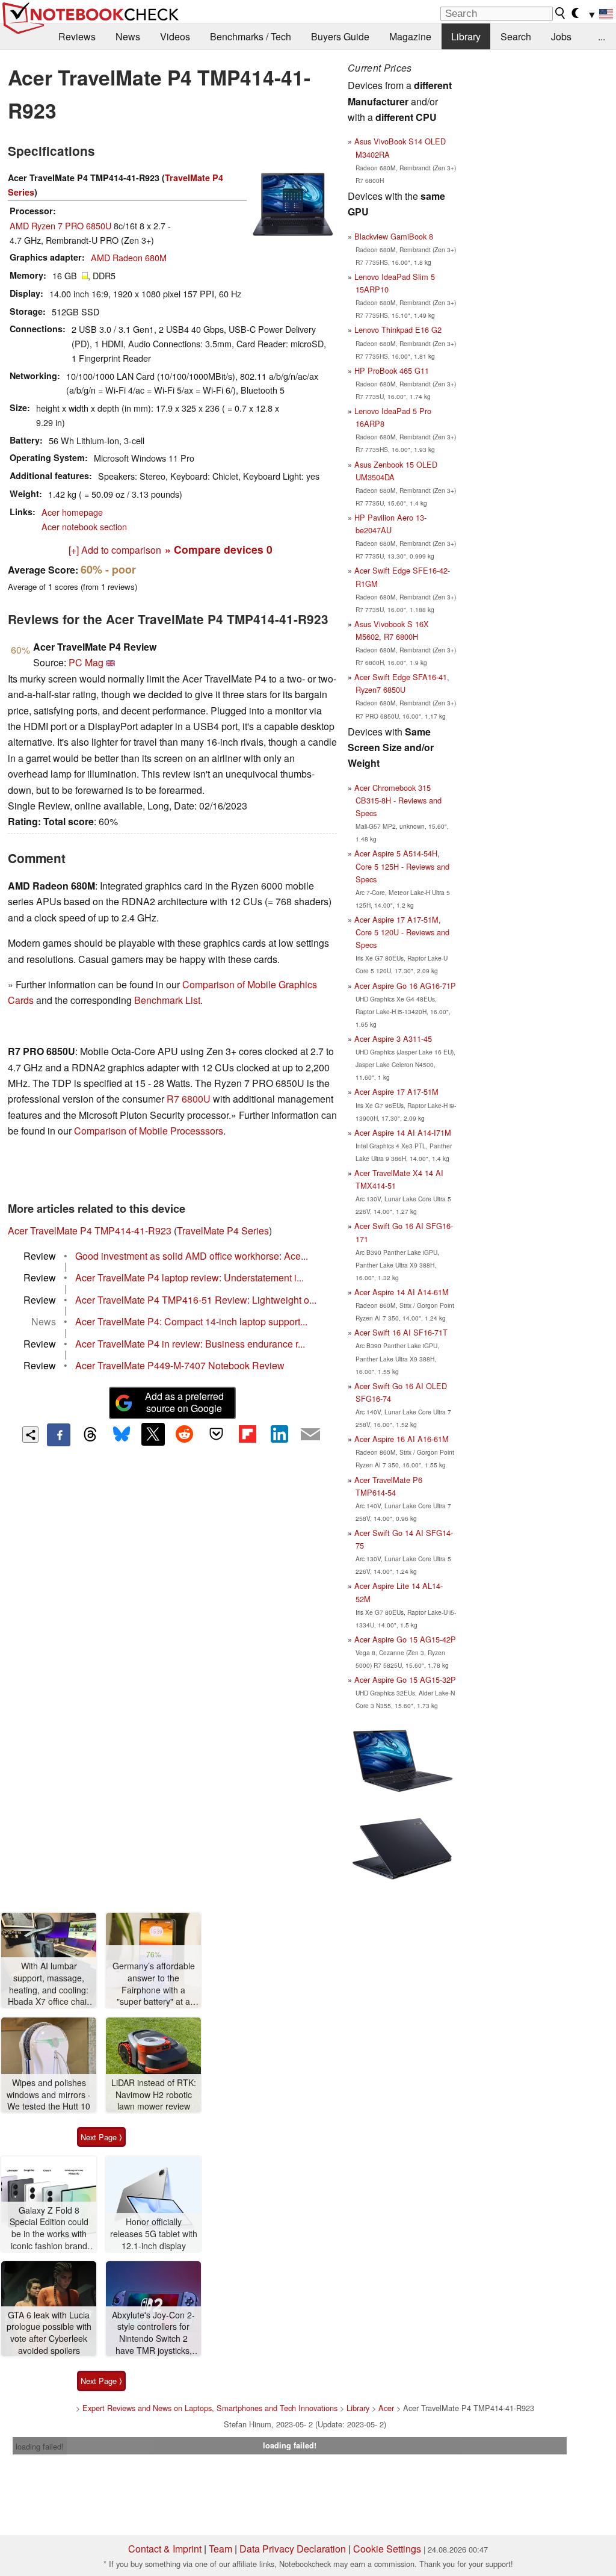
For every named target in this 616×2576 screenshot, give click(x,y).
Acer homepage (72, 512)
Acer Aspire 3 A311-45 (393, 1039)
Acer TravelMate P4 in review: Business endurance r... (190, 1344)
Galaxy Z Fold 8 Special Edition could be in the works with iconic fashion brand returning (49, 2228)
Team (220, 2549)
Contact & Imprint (165, 2549)
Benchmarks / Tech (251, 36)
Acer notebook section (84, 526)
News (128, 36)
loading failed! (40, 2446)
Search (516, 36)
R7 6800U (189, 1099)
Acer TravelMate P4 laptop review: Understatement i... (189, 1277)
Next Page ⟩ (101, 2137)
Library (466, 36)
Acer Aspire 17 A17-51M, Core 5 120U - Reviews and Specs (402, 932)
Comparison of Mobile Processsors (149, 1131)
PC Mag (86, 662)
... (602, 36)
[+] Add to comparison (115, 550)
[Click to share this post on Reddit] (185, 1434)
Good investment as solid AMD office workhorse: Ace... (192, 1256)
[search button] (561, 13)
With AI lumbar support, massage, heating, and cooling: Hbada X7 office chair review (49, 1984)
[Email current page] (310, 1435)
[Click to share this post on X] (153, 1434)
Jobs (561, 36)
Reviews (77, 36)
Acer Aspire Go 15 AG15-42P (405, 1639)
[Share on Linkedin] (279, 1434)
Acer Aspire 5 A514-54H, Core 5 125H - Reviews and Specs (402, 866)
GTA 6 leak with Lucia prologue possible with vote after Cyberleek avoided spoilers (49, 2333)
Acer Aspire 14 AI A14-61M (402, 1292)
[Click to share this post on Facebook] (58, 1435)
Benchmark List (167, 1000)
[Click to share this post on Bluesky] (122, 1435)
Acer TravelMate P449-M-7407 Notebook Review (180, 1365)
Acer (386, 2408)
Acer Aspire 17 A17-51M (396, 1091)
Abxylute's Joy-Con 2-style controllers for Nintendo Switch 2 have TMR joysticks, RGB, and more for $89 (153, 2333)
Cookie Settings (387, 2549)
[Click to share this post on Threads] (90, 1435)
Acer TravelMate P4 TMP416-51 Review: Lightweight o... (196, 1300)
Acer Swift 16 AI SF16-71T (401, 1332)
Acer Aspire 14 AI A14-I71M (403, 1132)
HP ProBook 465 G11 (392, 370)
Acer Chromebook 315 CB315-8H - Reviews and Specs (398, 800)
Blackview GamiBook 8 (394, 236)
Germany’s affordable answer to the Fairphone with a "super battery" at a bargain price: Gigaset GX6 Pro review (153, 1984)
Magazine (410, 36)
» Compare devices (219, 549)
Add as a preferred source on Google (184, 1402)
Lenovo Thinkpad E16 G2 (398, 330)
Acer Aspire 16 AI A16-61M (402, 1439)
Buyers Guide (340, 36)
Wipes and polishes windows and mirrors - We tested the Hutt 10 (49, 2095)
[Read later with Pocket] (216, 1434)
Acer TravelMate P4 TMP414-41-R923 (90, 1231)
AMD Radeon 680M (129, 257)
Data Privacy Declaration (293, 2549)
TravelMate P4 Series (223, 1231)
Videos (175, 36)
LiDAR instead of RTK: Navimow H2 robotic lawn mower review (154, 2095)
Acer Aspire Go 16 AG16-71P (405, 986)
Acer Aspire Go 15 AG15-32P (405, 1680)
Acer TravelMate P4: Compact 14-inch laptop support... (191, 1321)
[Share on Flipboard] (247, 1434)
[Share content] (30, 1435)
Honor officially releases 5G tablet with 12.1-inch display (154, 2234)
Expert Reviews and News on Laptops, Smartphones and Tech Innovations (210, 2408)
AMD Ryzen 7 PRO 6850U (60, 225)
